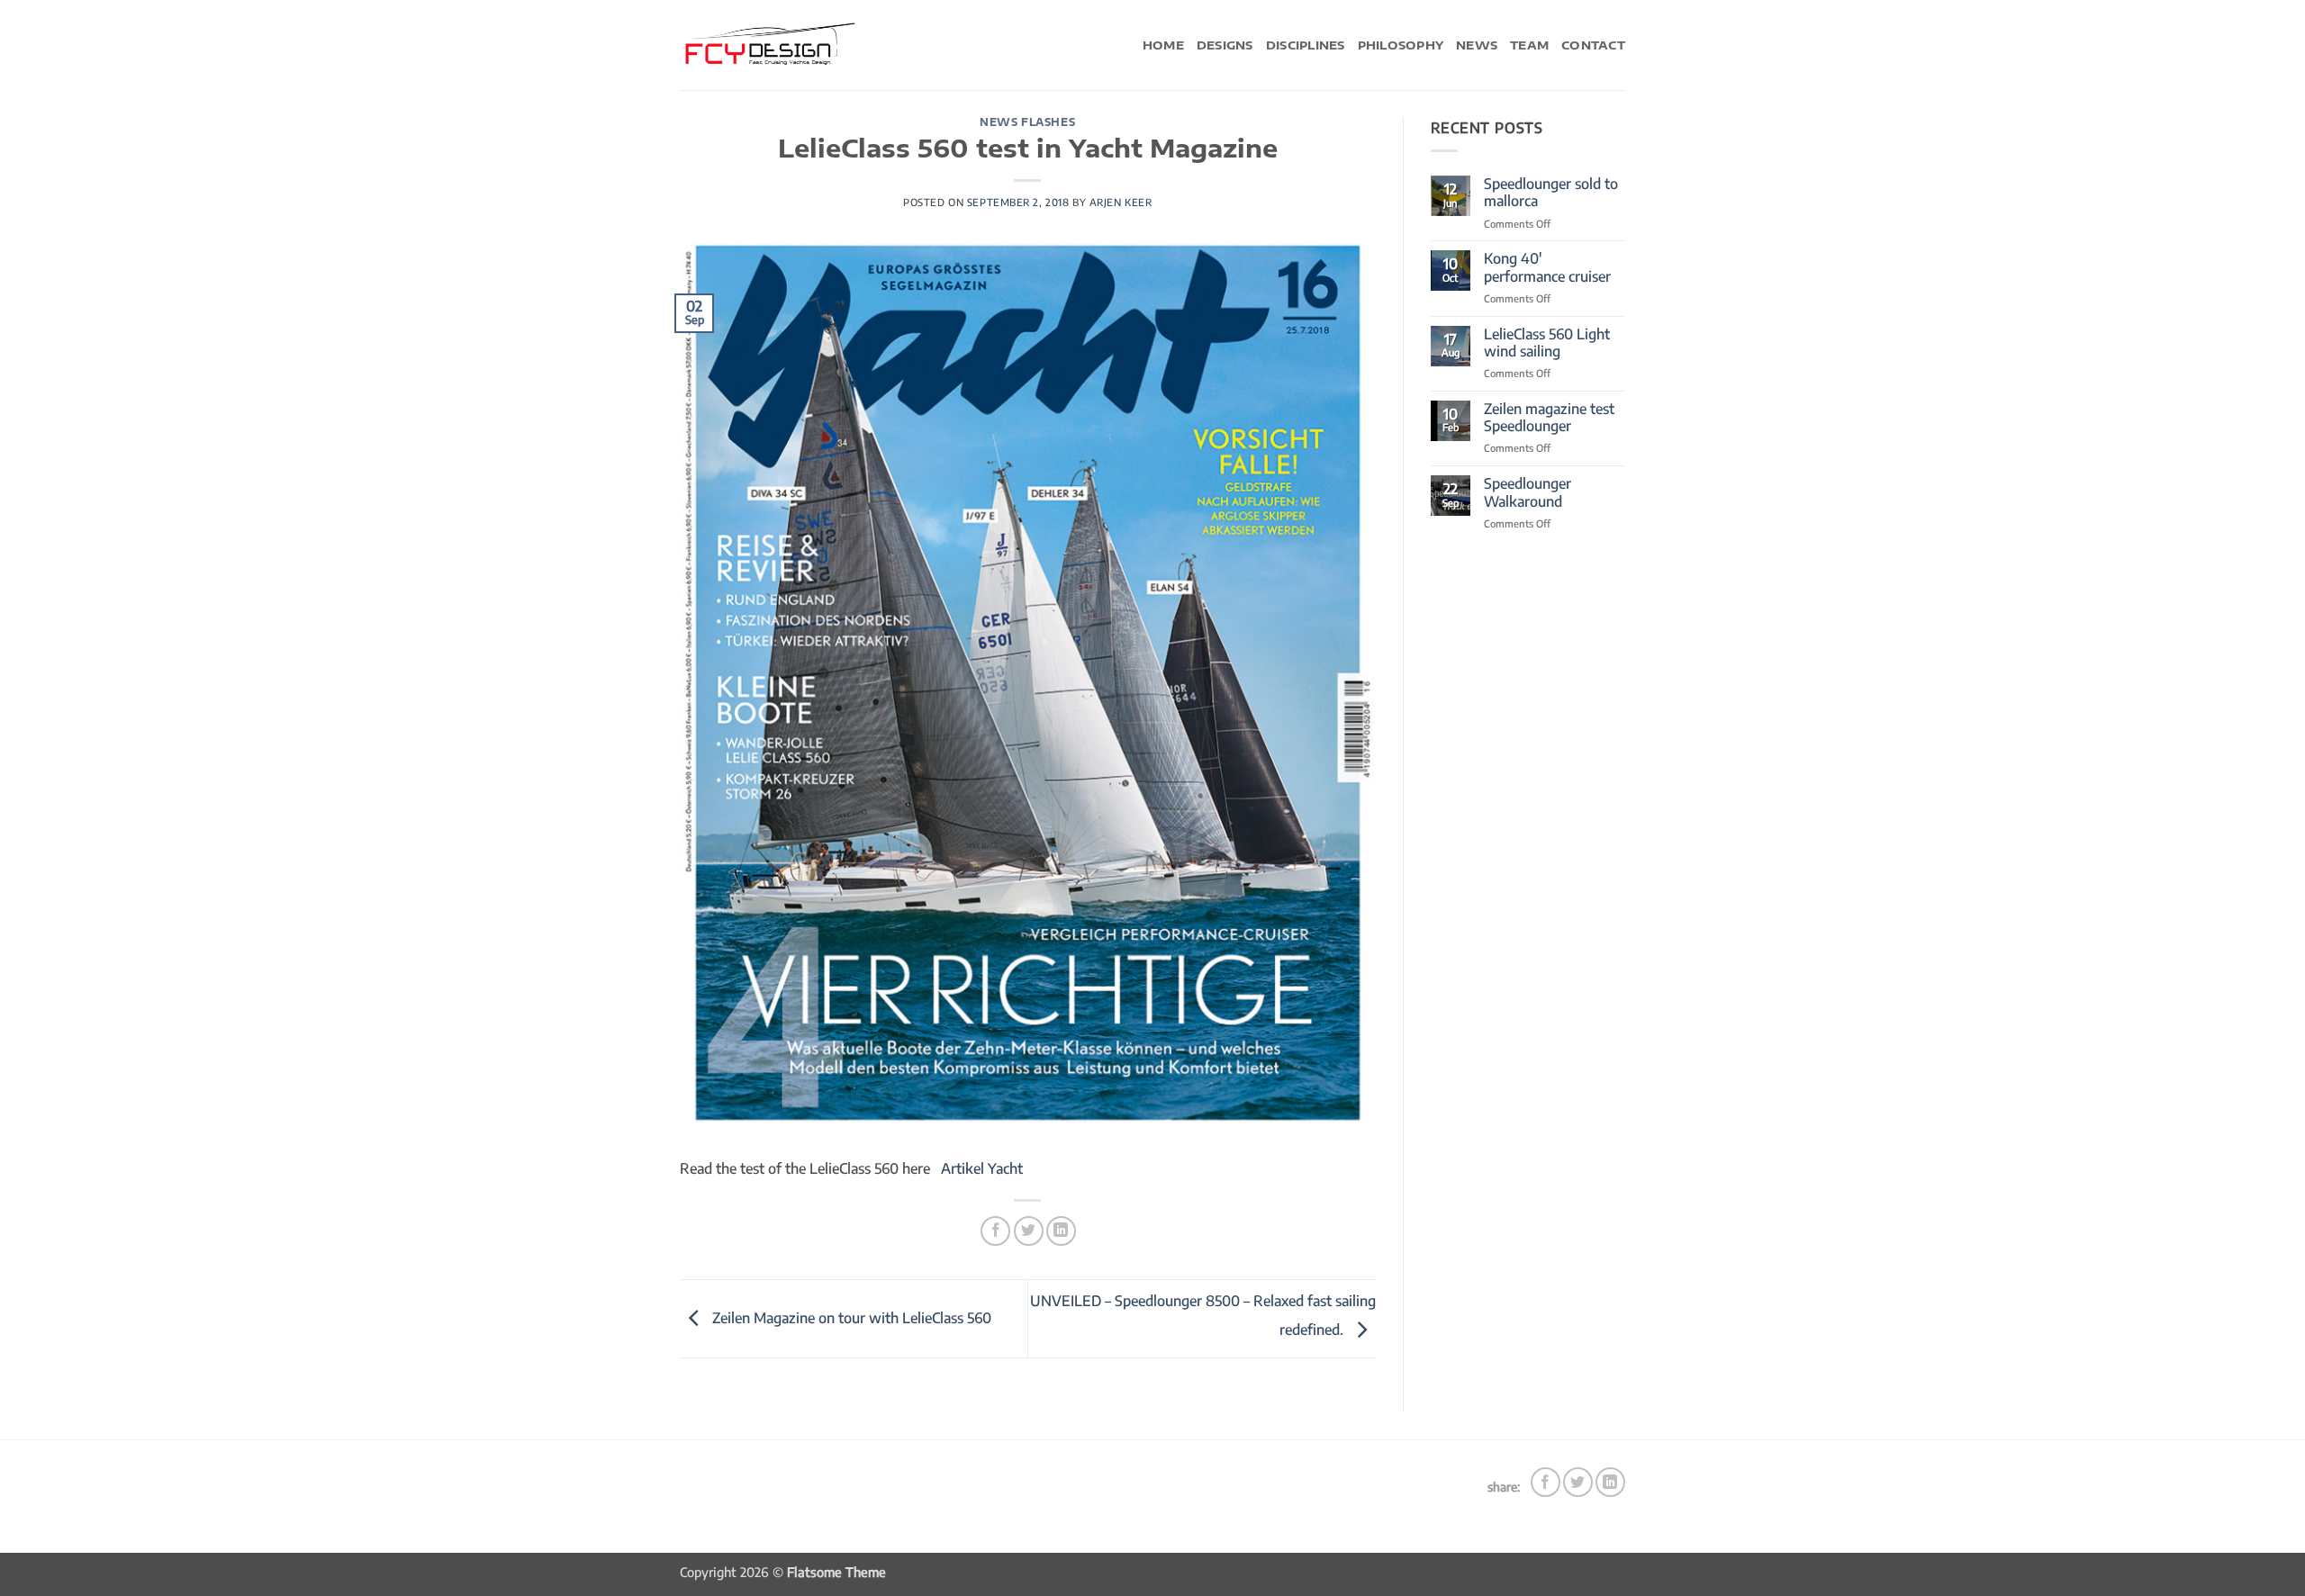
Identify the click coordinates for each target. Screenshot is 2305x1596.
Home (1163, 45)
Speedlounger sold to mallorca (1551, 193)
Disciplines (1306, 45)
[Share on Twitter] (1029, 1231)
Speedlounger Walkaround (1528, 492)
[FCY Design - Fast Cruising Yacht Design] (770, 45)
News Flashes (1027, 122)
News (1477, 45)
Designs (1225, 45)
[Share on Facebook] (995, 1231)
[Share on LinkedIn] (1061, 1231)
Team (1529, 45)
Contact (1593, 45)
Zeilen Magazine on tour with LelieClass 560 (850, 1318)
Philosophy (1401, 45)
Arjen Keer (1121, 202)
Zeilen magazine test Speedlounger (1549, 418)
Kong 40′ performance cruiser (1547, 267)
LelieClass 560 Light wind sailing (1547, 343)
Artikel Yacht (982, 1168)
